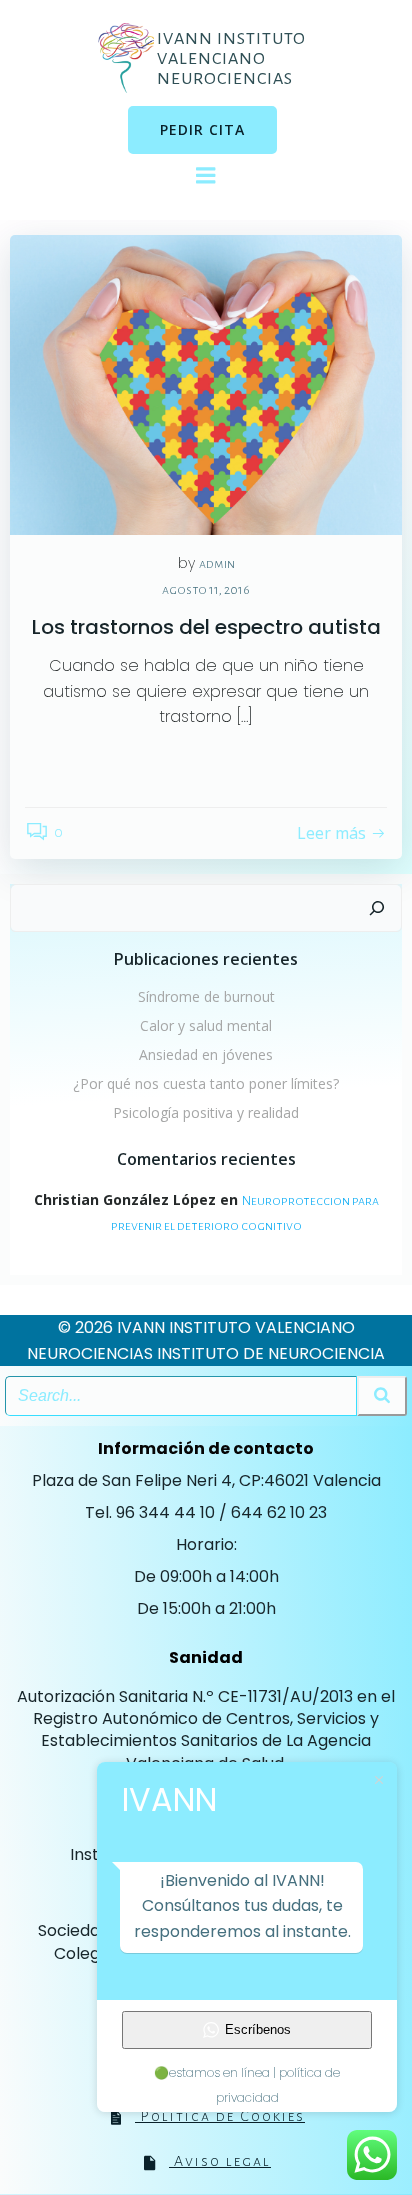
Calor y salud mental (206, 1025)
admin (217, 564)
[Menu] (206, 176)
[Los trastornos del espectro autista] (206, 384)
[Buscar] (377, 908)
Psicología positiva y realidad (206, 1112)
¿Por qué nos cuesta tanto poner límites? (206, 1083)
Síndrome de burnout (206, 996)
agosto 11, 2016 (206, 590)
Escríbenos (258, 2029)
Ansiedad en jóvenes (206, 1054)
